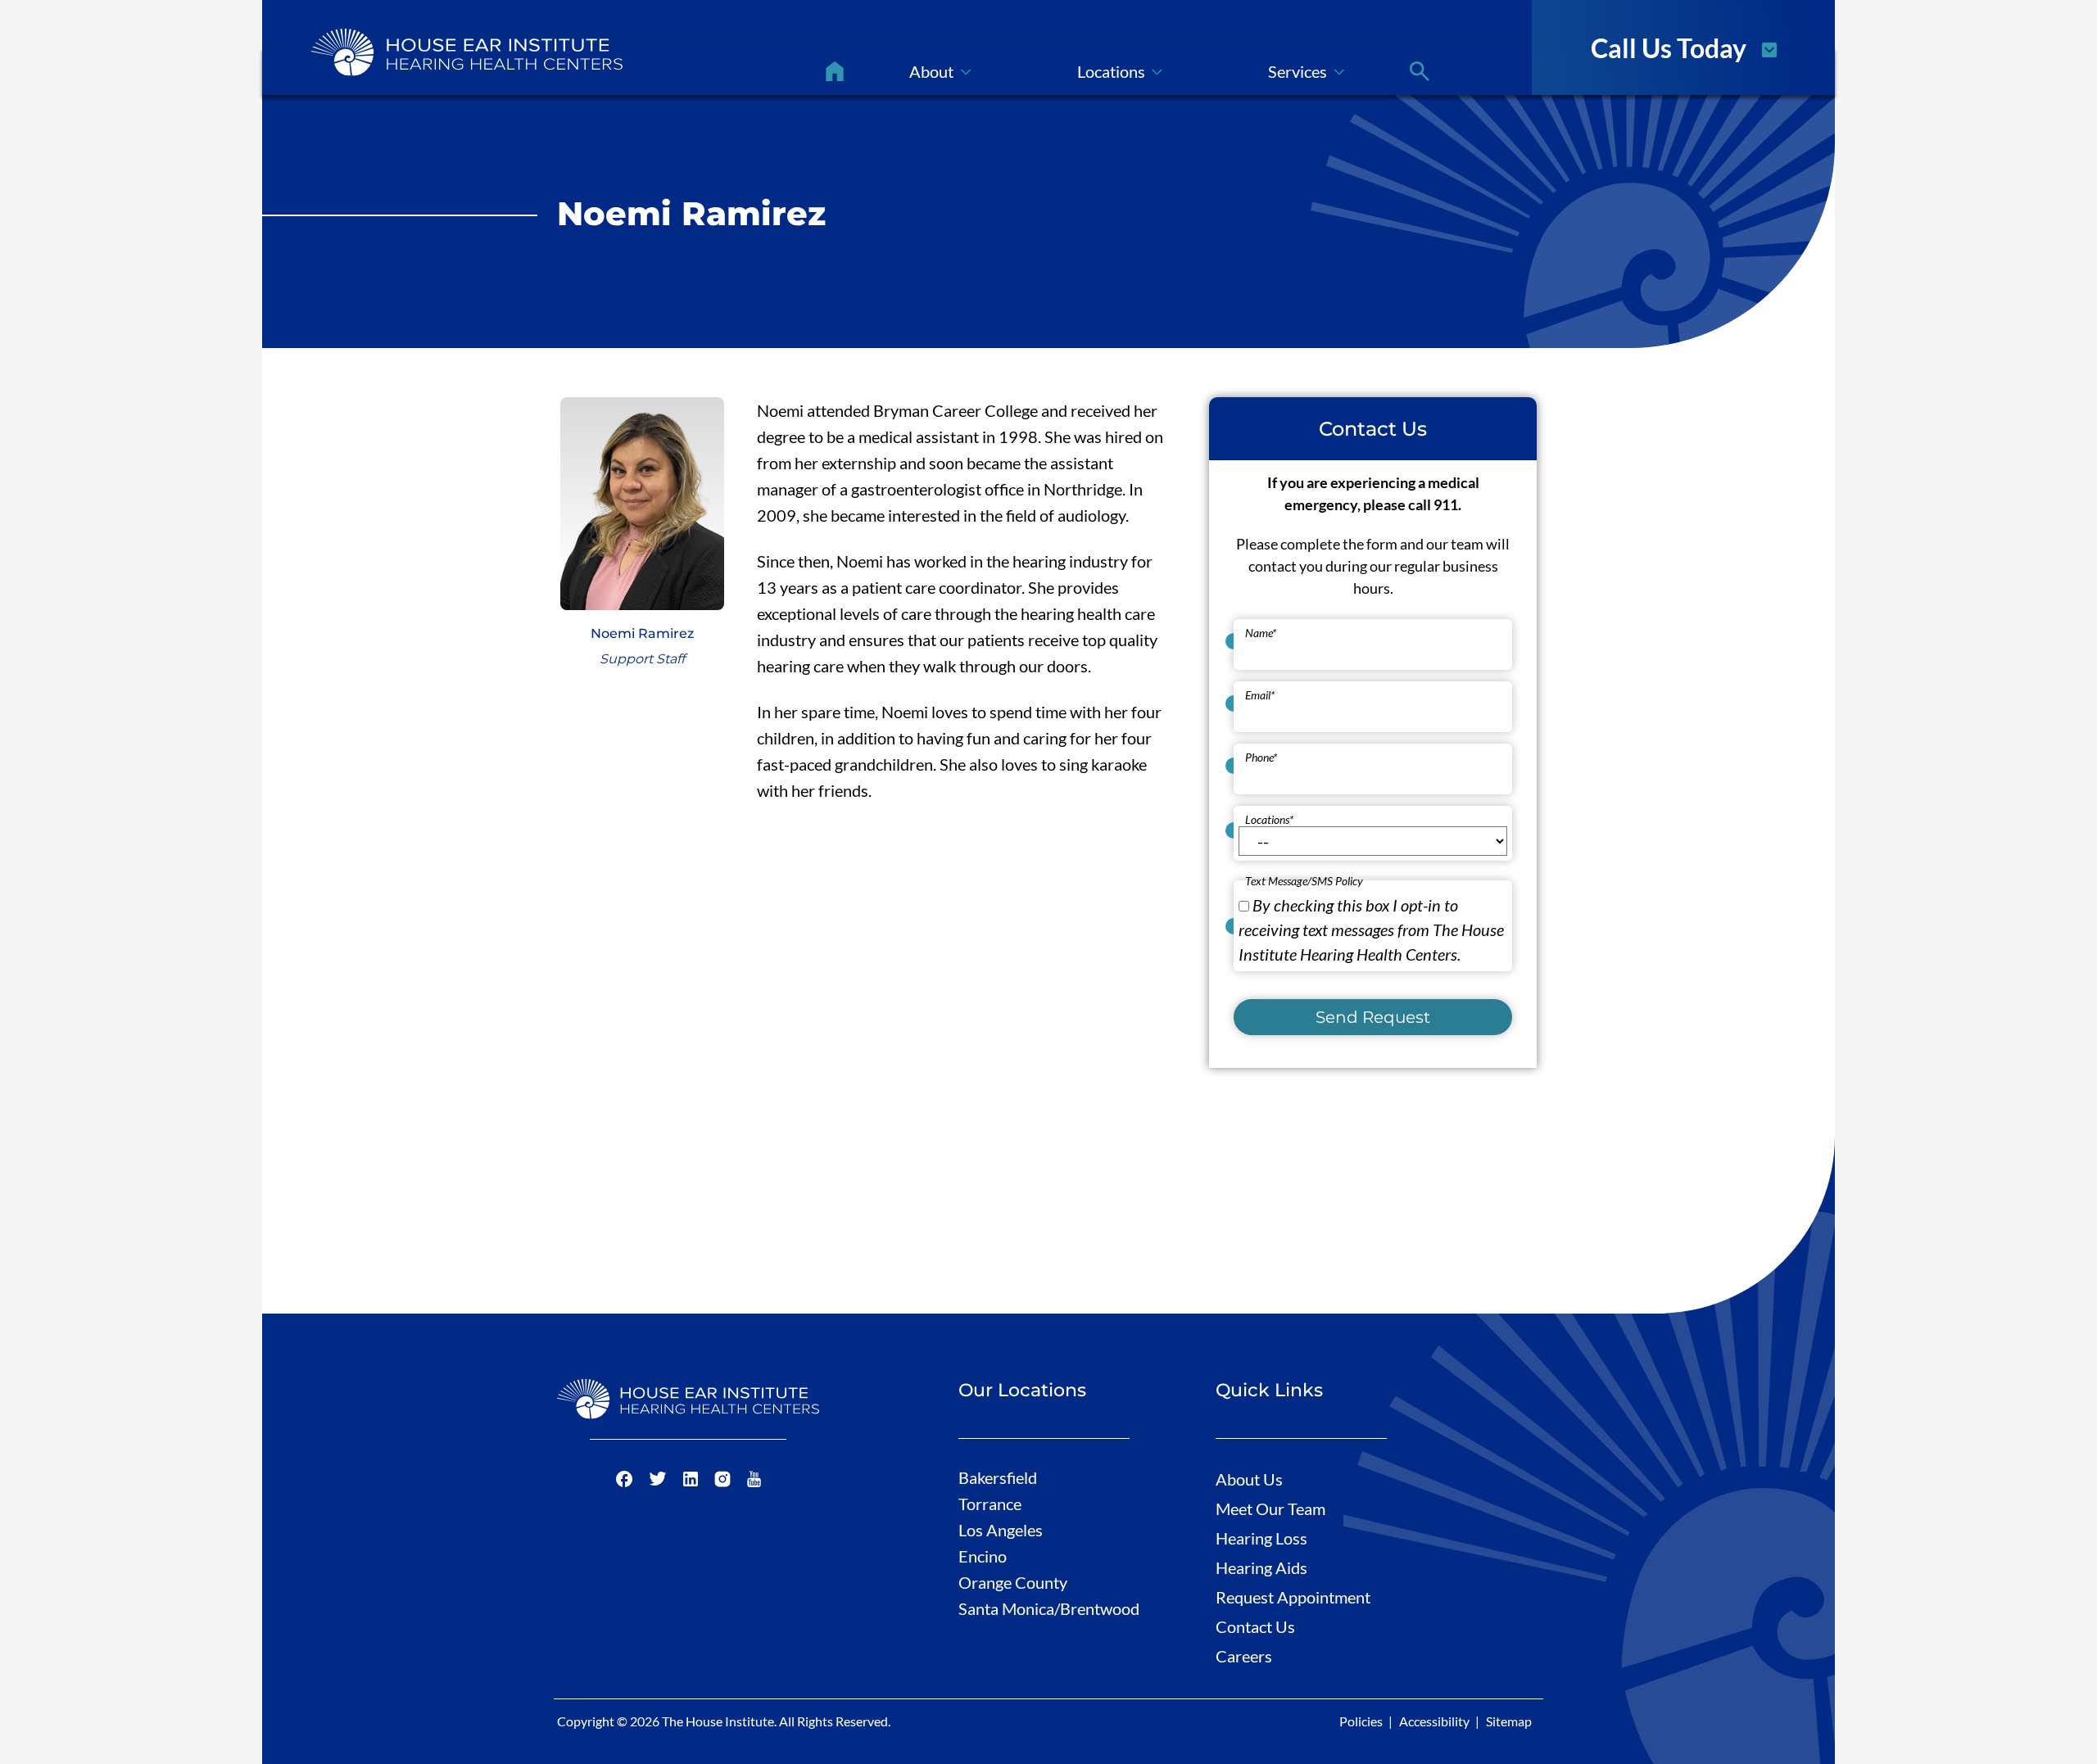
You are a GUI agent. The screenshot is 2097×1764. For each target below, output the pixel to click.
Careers (1244, 1656)
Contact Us (1255, 1626)
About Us (1249, 1479)
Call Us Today (1669, 47)
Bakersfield (998, 1477)
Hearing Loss (1261, 1538)
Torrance (990, 1504)
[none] (940, 71)
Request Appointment (1293, 1597)
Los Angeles (1001, 1530)
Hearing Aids (1261, 1567)
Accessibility (1434, 1721)
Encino (983, 1556)
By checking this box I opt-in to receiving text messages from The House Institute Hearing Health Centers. (1371, 929)
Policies (1361, 1721)
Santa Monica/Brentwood (1049, 1608)
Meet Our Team (1270, 1508)
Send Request (1373, 1017)
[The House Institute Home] (467, 52)
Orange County (1013, 1582)
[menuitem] (835, 71)
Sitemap (1509, 1721)
